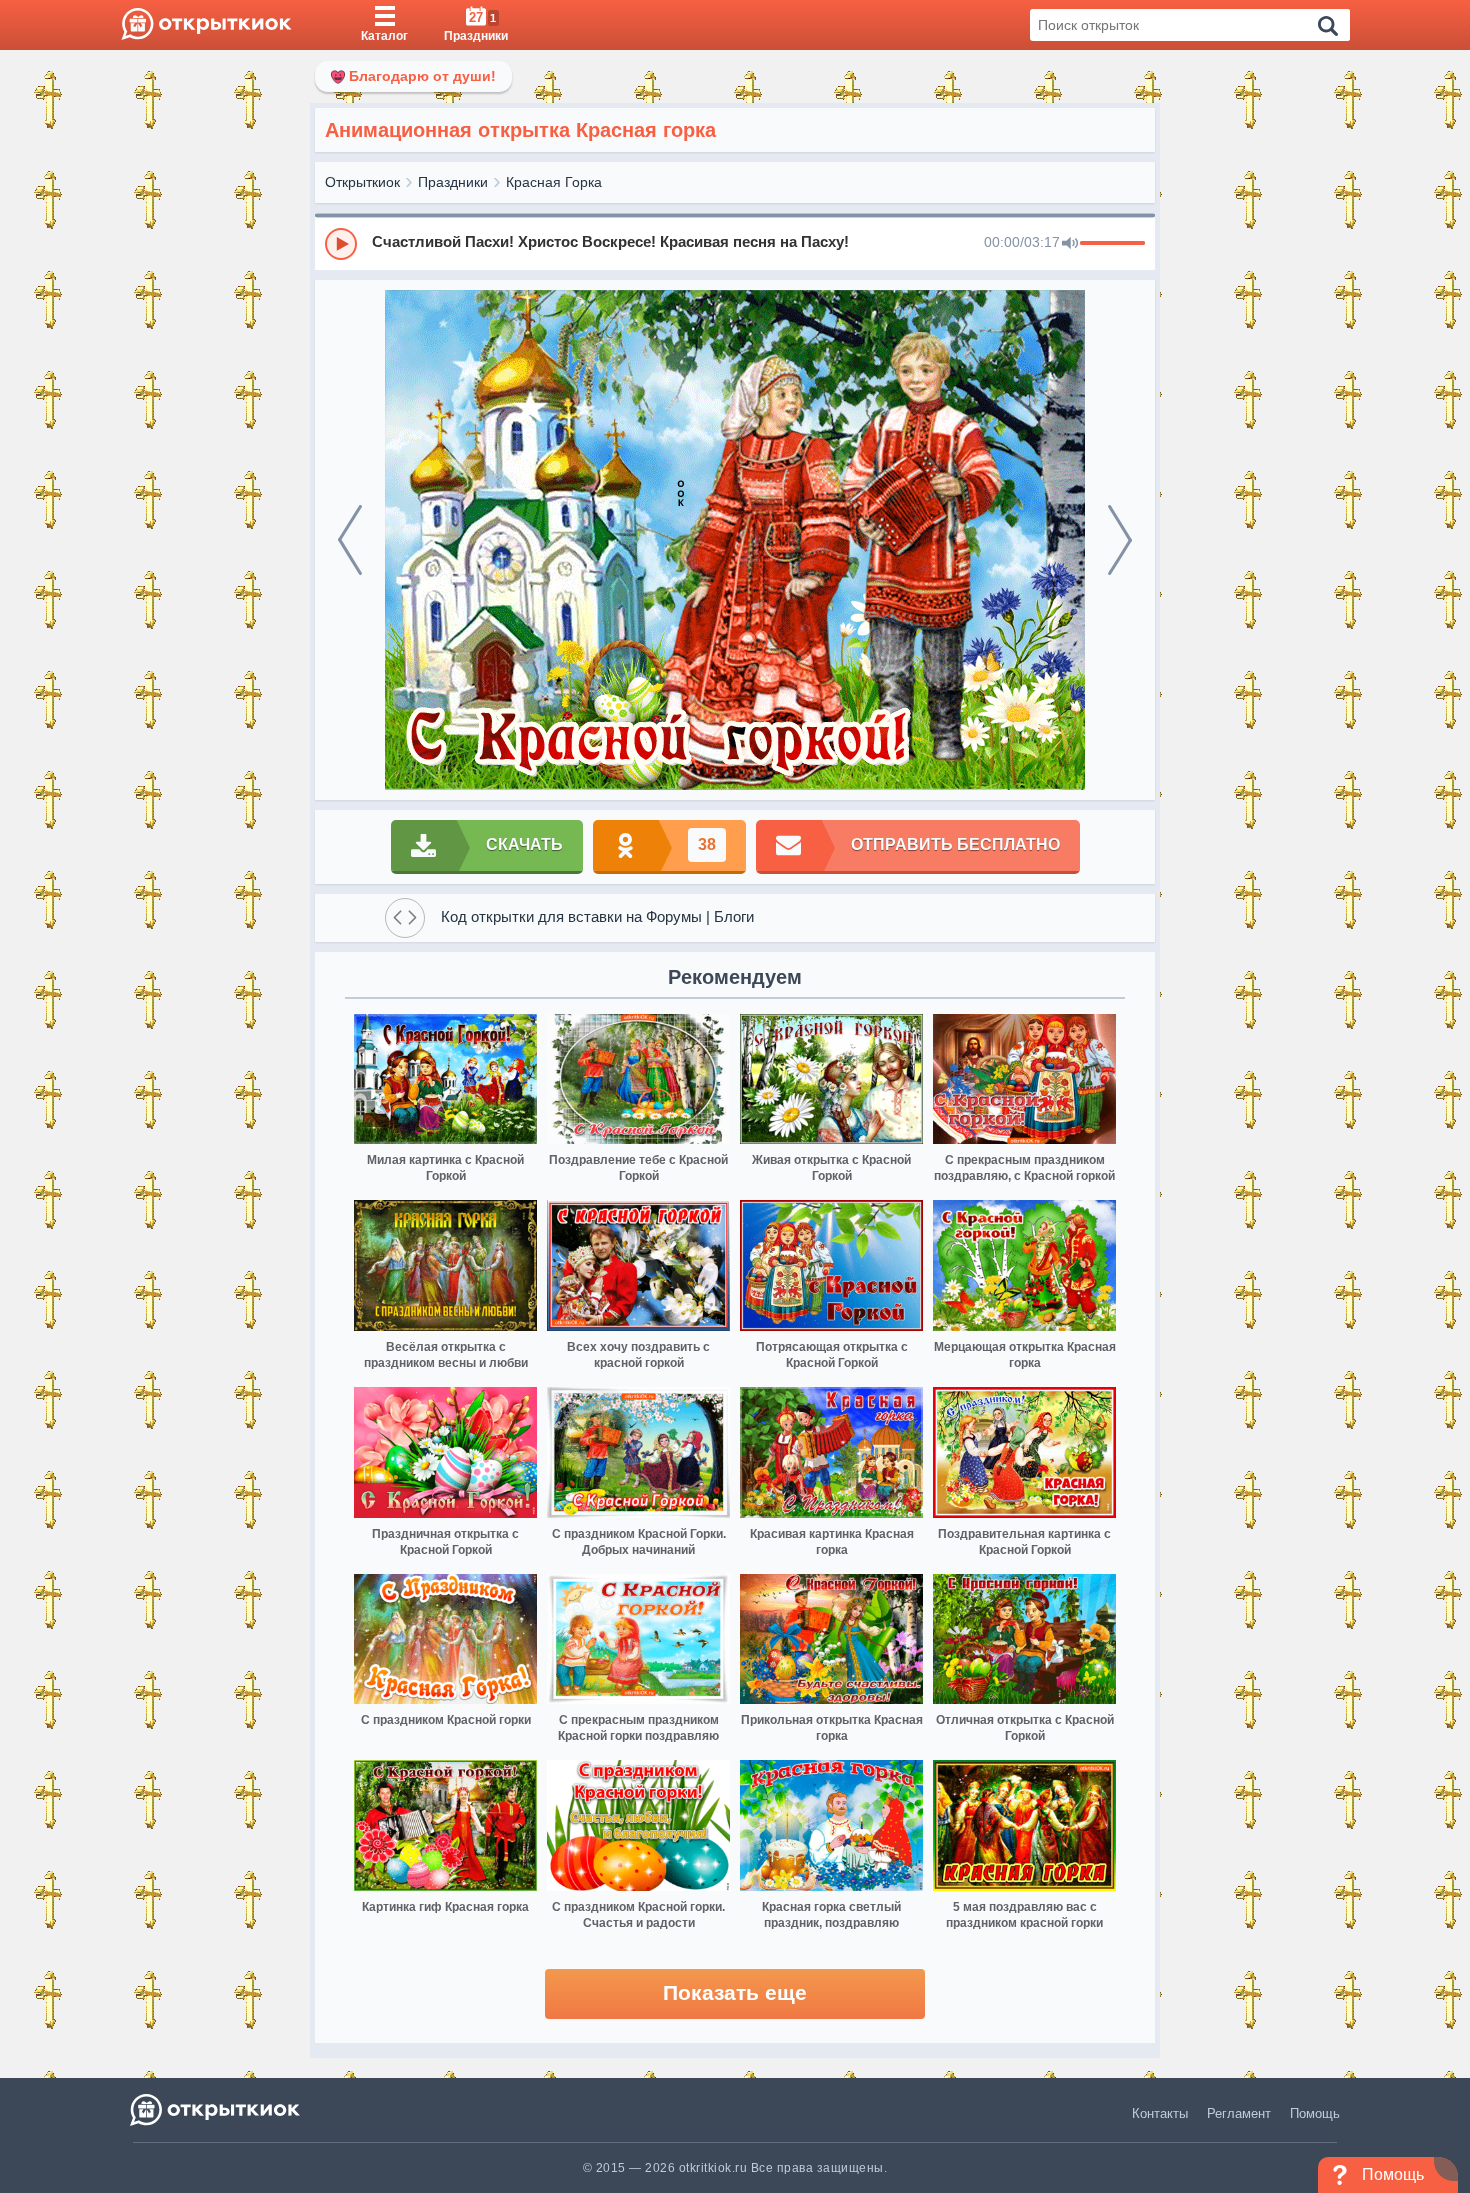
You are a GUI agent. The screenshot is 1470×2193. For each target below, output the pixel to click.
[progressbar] (1112, 244)
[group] (735, 243)
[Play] (341, 244)
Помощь (1315, 2113)
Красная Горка (554, 182)
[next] (1120, 540)
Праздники (453, 182)
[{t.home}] (216, 2109)
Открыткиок (362, 182)
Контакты (1160, 2113)
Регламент (1239, 2113)
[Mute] (1070, 244)
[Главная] (206, 25)
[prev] (350, 540)
